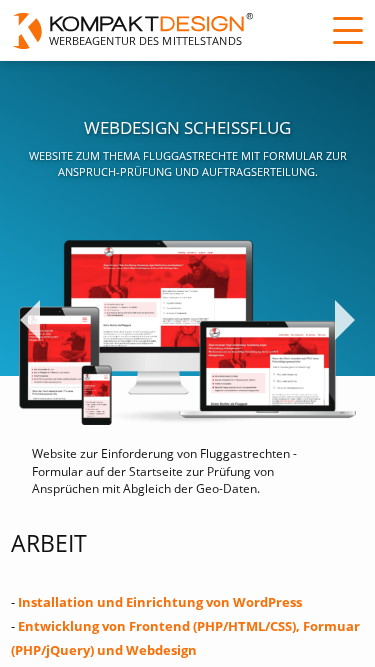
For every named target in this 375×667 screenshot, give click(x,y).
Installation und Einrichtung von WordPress (160, 602)
